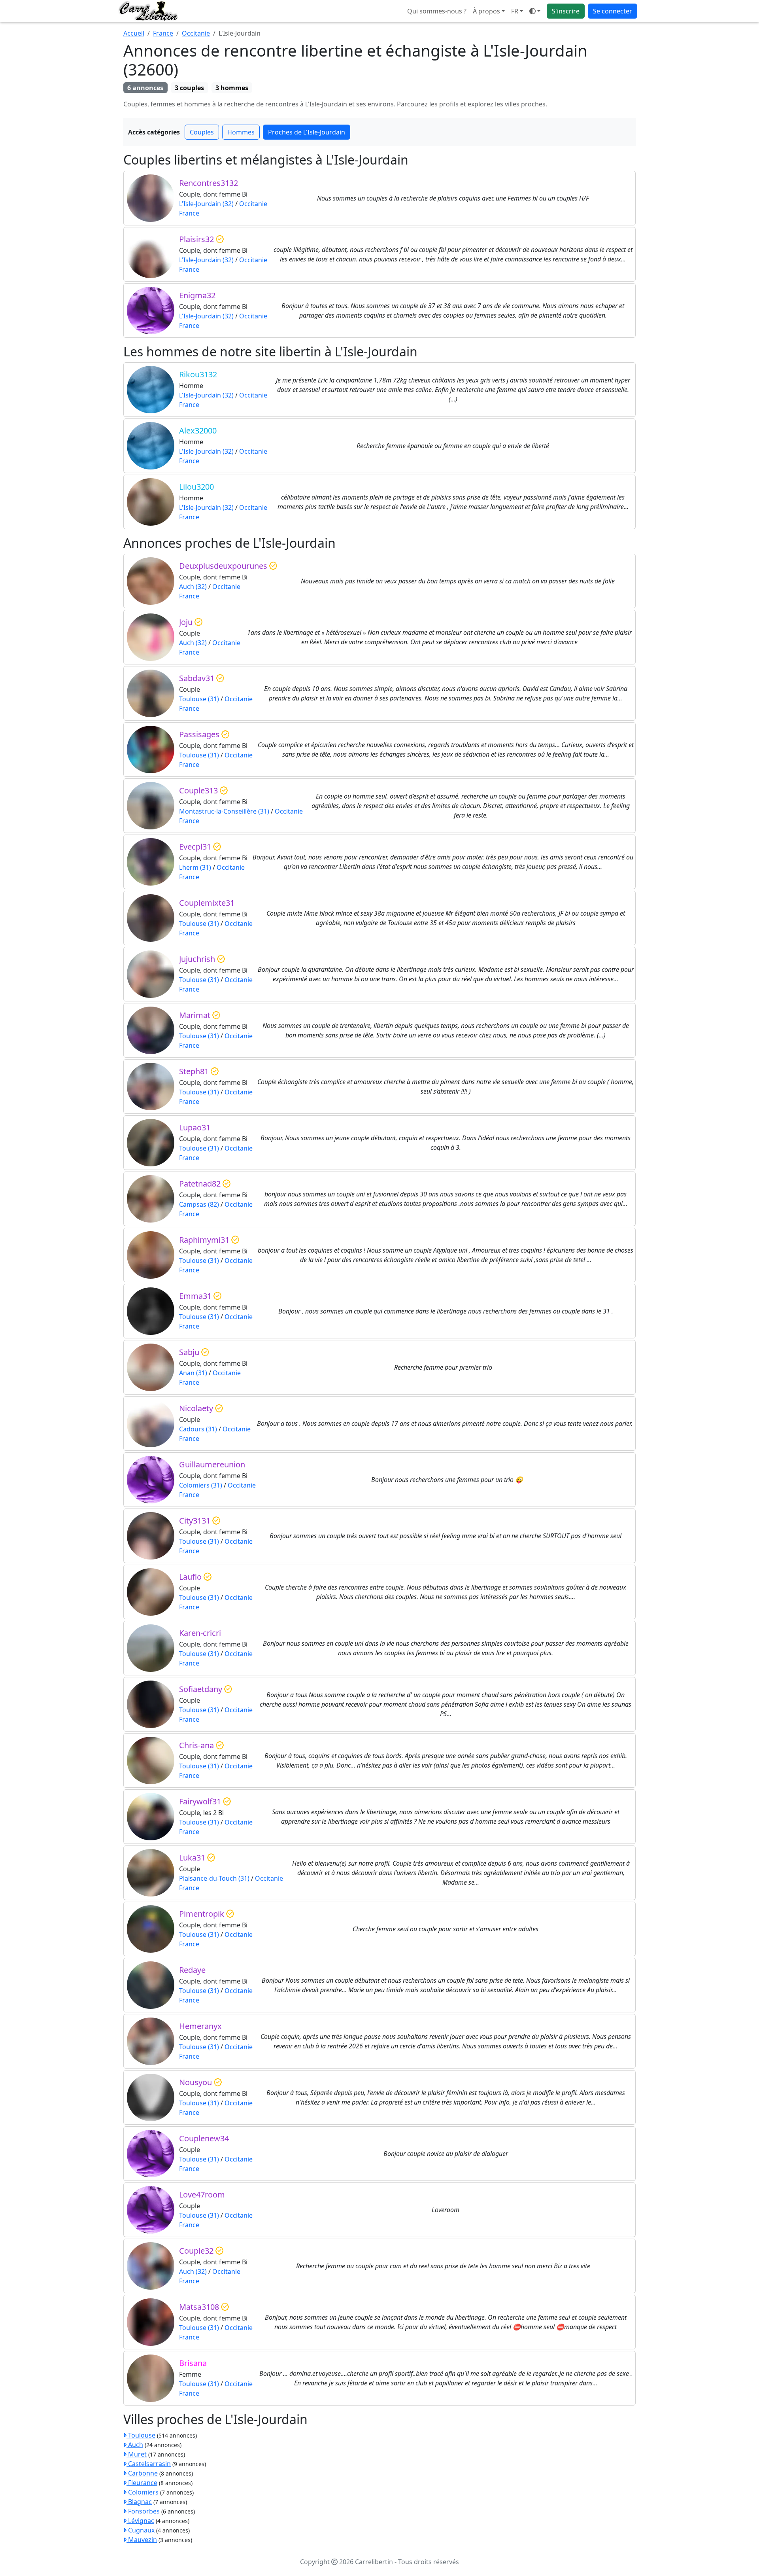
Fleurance (142, 2483)
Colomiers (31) (201, 1485)
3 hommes (232, 88)
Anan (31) (193, 1373)
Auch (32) (193, 587)
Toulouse (141, 2435)
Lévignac (140, 2521)
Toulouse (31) (199, 699)
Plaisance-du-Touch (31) (214, 1878)
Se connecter (613, 11)
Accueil (134, 33)
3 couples (189, 88)
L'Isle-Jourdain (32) (206, 204)
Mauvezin (142, 2540)
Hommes (241, 132)
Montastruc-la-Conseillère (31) (224, 811)
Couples (202, 132)
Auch (135, 2445)
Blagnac (139, 2502)
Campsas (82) (199, 1204)
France (163, 33)
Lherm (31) (195, 867)
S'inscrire (566, 11)
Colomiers (143, 2492)
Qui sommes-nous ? (437, 11)
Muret (137, 2454)
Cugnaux (141, 2530)
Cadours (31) (198, 1429)
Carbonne (142, 2473)
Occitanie (196, 33)
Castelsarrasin (149, 2464)
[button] (517, 11)
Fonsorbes (143, 2511)
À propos (486, 11)
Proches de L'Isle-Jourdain (307, 132)
